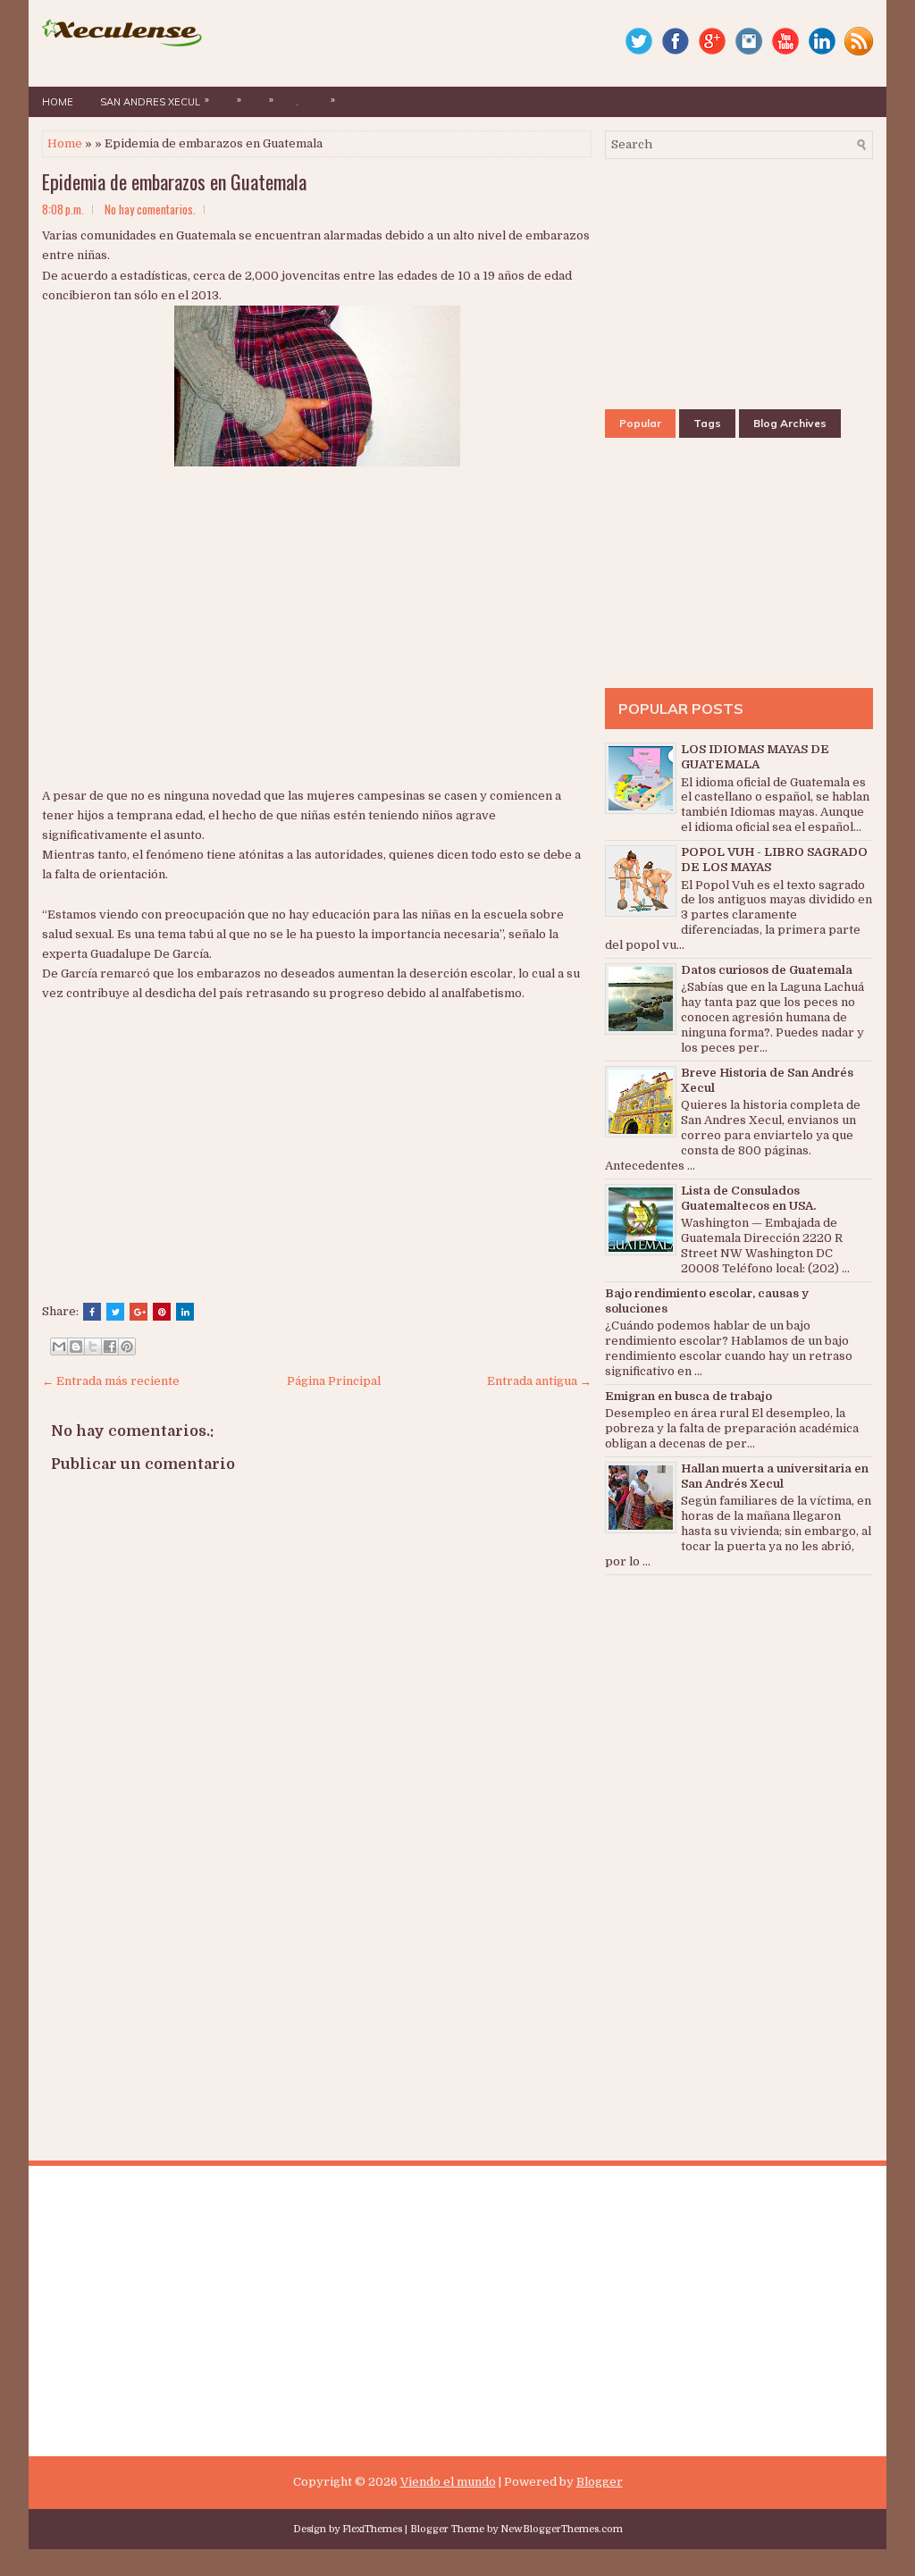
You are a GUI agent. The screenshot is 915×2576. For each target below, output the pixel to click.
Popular (640, 423)
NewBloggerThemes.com (562, 2529)
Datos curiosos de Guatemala (767, 970)
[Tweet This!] (115, 1312)
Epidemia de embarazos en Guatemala (174, 181)
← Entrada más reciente (111, 1381)
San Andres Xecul (155, 101)
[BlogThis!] (76, 1347)
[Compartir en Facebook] (110, 1347)
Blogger (600, 2482)
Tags (707, 423)
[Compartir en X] (93, 1347)
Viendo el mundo (448, 2482)
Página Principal (334, 1381)
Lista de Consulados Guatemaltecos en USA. (748, 1198)
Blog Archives (790, 423)
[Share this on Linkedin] (185, 1312)
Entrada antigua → (539, 1381)
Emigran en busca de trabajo (688, 1396)
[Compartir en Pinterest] (127, 1347)
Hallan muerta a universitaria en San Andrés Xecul (775, 1476)
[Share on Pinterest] (162, 1312)
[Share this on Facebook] (92, 1312)
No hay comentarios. (150, 209)
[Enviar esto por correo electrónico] (59, 1347)
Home (58, 102)
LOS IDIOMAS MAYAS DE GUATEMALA (755, 757)
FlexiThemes (372, 2529)
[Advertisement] (265, 646)
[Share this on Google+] (139, 1312)
